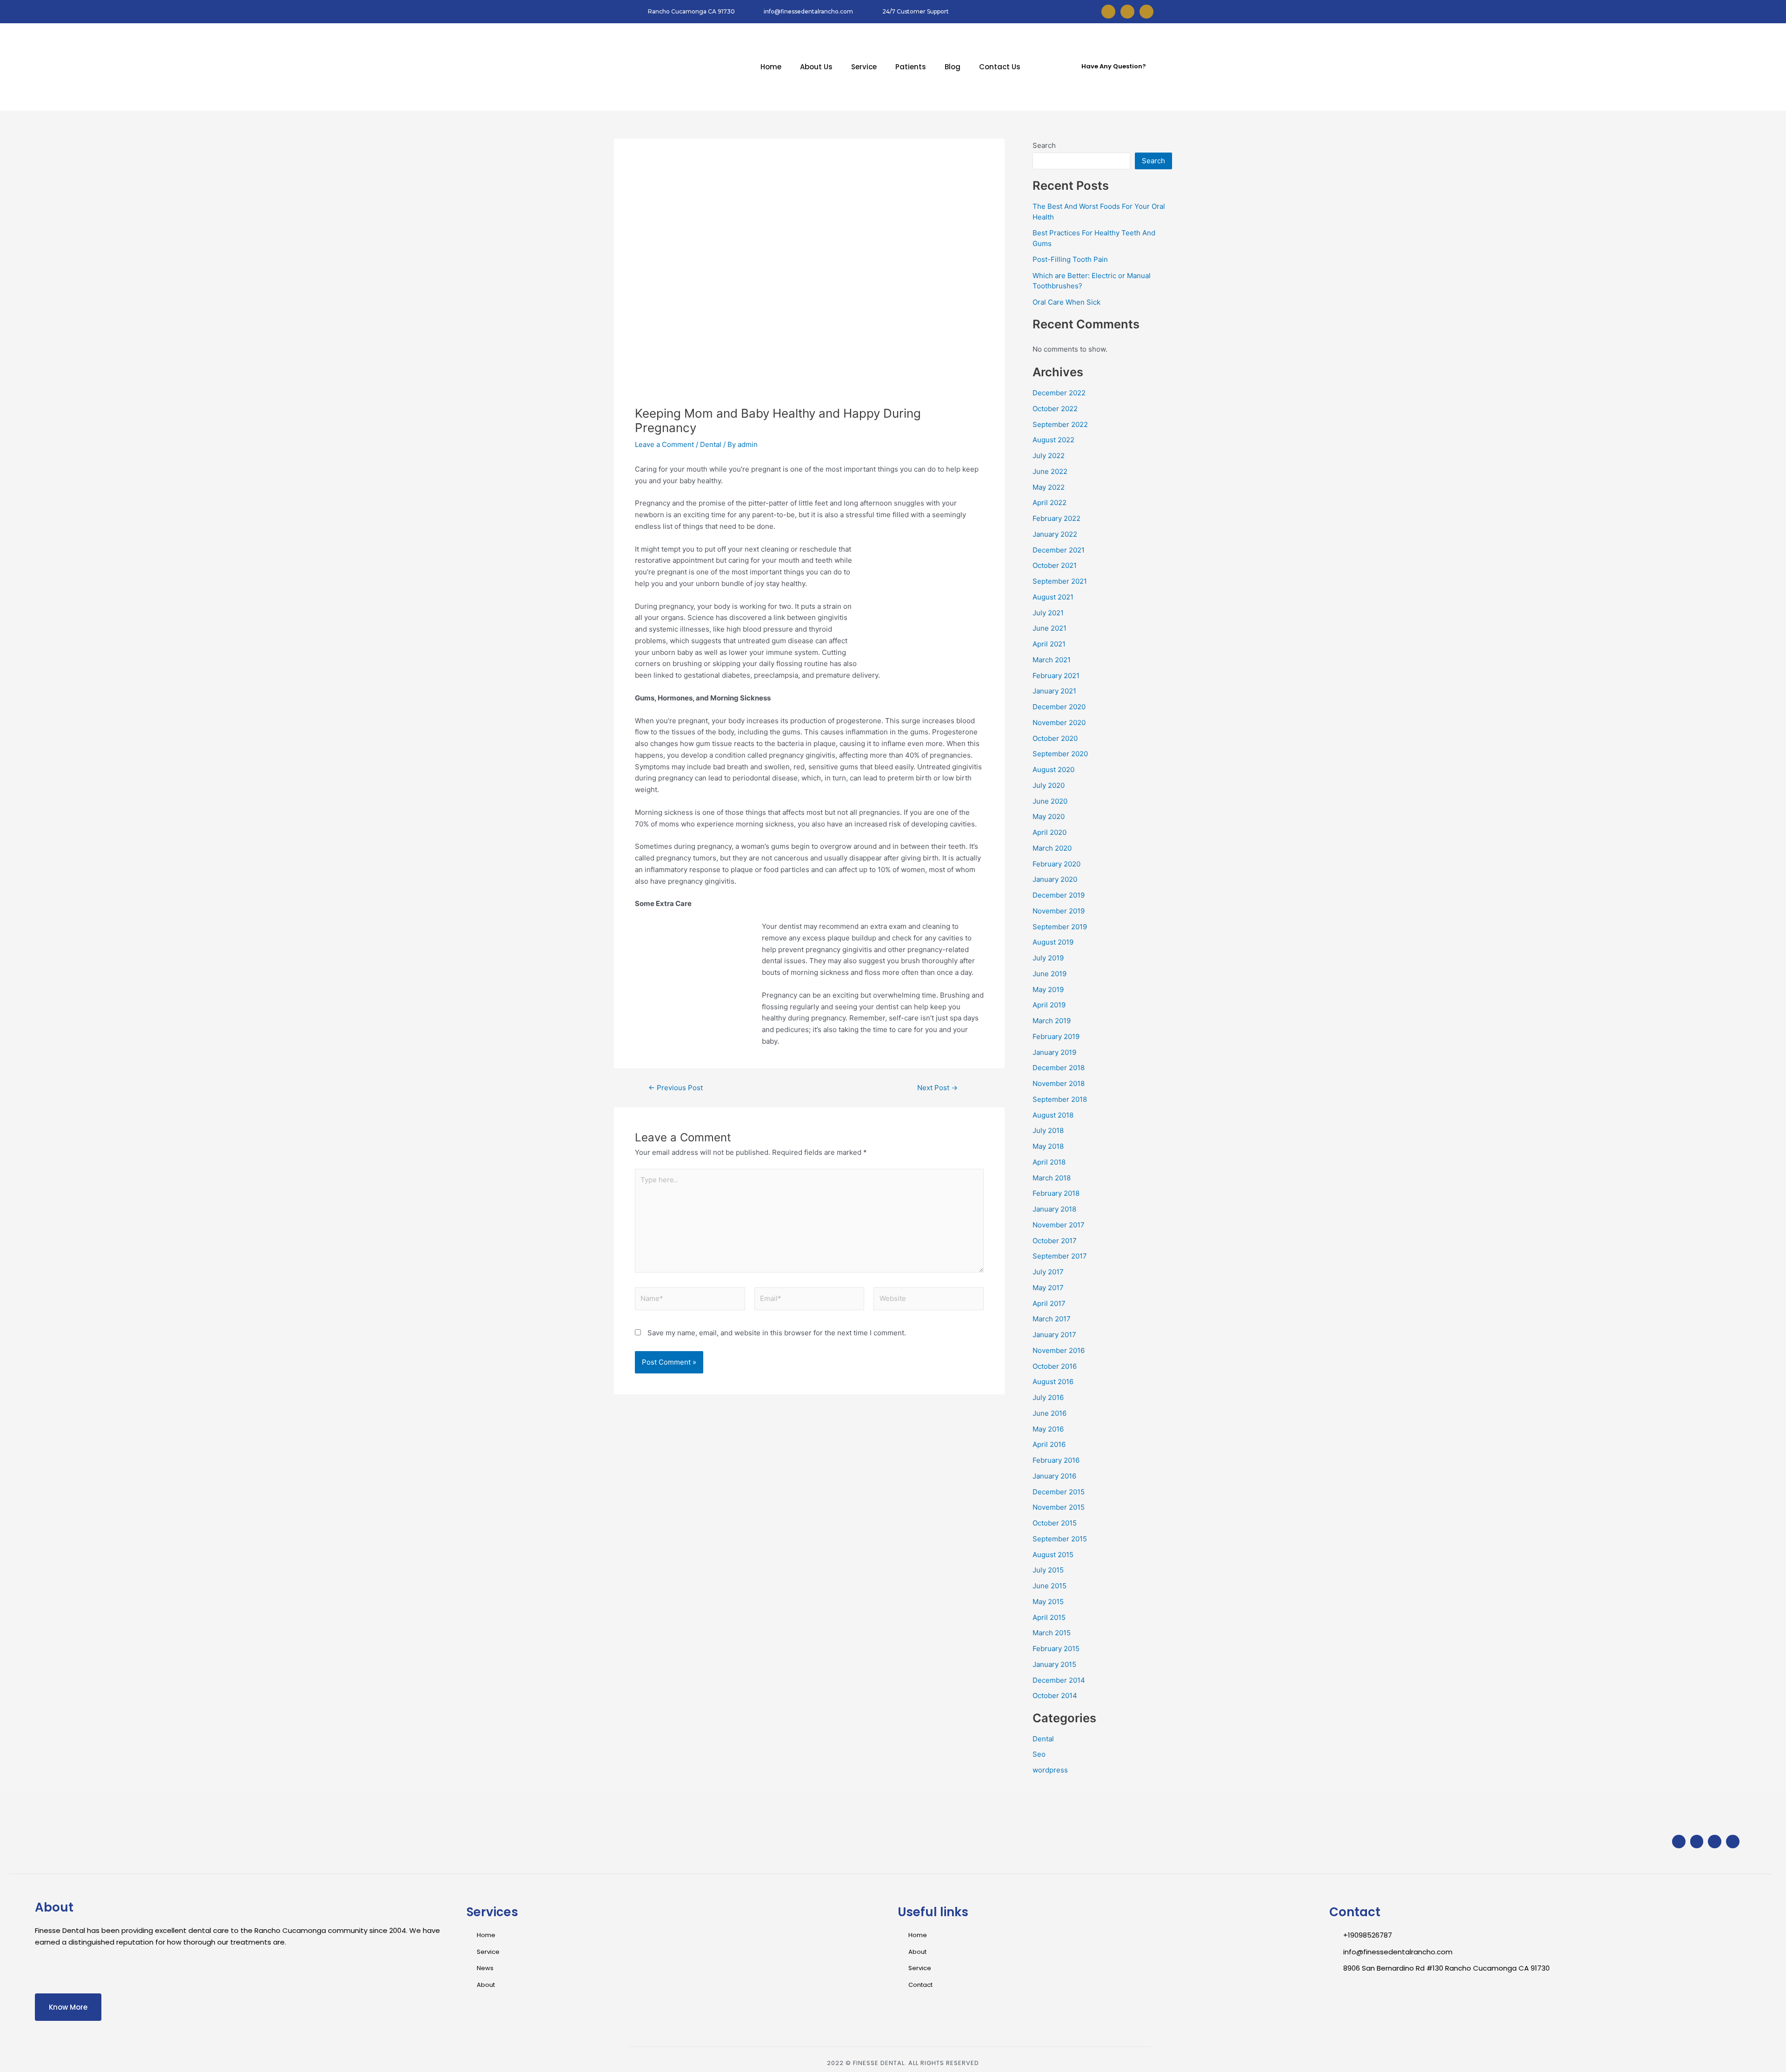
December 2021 (1059, 550)
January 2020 (1055, 879)
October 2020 (1055, 738)
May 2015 (1048, 1602)
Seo (1039, 1754)
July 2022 (1049, 456)
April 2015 (1049, 1617)
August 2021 (1053, 597)
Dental (711, 444)
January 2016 (1054, 1476)
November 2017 (1059, 1225)
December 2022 (1059, 393)
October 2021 (1055, 565)
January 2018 (1054, 1209)
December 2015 (1059, 1492)
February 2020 (1056, 864)
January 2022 (1055, 534)
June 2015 (1050, 1586)
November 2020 (1059, 723)
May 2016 (1048, 1429)
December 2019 (1059, 895)
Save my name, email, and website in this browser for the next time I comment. (777, 1333)
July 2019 (1048, 958)
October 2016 (1055, 1366)
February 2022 (1056, 518)
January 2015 (1054, 1664)
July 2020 (1049, 785)
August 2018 (1053, 1115)
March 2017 (1052, 1319)
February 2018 (1056, 1193)
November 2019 (1059, 911)
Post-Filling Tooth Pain (1070, 259)
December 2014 (1059, 1680)
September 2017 (1060, 1256)
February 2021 (1056, 676)
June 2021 (1050, 628)
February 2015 (1056, 1649)
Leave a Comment (664, 444)
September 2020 (1060, 754)
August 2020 (1053, 770)
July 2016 (1048, 1397)
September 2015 (1060, 1539)
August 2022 (1053, 440)
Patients (911, 67)
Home (771, 67)
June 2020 (1050, 801)
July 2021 (1048, 613)
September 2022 (1060, 424)
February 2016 (1056, 1460)
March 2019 (1052, 1021)
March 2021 (1052, 660)
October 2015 (1055, 1523)
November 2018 (1059, 1083)
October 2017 (1055, 1241)
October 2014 (1055, 1696)
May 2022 (1049, 487)
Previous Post (676, 1088)
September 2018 (1060, 1099)
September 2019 (1060, 927)
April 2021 (1049, 644)
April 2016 (1049, 1444)
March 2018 (1052, 1178)
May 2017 (1048, 1288)
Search (1044, 145)
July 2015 (1048, 1570)
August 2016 (1053, 1382)
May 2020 (1049, 816)
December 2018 (1059, 1068)
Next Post (937, 1088)
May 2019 (1048, 989)
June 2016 (1050, 1413)
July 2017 (1048, 1272)
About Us (816, 67)
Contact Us (1000, 67)
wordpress (1050, 1770)
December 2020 (1059, 707)
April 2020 (1050, 832)
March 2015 (1052, 1633)
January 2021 (1054, 691)
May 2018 (1048, 1146)
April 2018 (1049, 1162)
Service (864, 67)
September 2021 (1060, 581)
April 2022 (1050, 503)
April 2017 (1049, 1303)
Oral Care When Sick (1066, 302)
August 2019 (1053, 942)
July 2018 (1048, 1130)
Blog (953, 67)
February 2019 (1056, 1036)
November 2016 (1059, 1350)
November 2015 (1059, 1507)
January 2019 (1054, 1052)
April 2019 (1049, 1005)
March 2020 (1052, 848)
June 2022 (1050, 471)
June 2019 (1050, 974)
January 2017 (1054, 1335)
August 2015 (1053, 1555)
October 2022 (1055, 409)
